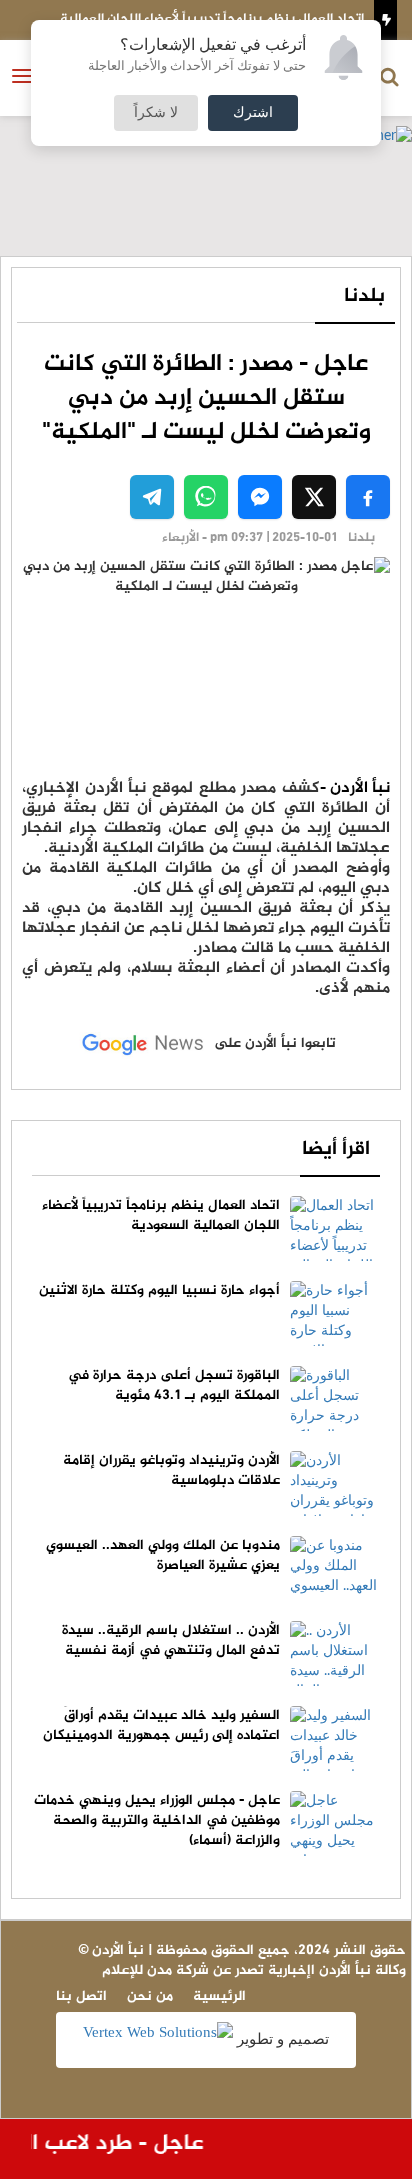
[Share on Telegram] (152, 497)
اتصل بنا (81, 1996)
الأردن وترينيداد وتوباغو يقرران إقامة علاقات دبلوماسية (171, 1470)
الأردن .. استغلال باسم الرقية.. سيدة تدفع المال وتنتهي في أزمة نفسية (171, 1640)
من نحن (150, 1996)
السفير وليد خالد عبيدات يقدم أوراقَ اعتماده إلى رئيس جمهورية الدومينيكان (161, 1725)
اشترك (253, 113)
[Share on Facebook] (368, 497)
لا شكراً (156, 113)
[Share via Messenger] (260, 497)
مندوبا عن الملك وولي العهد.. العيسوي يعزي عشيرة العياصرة (163, 1555)
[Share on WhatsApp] (206, 497)
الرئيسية (219, 1996)
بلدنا (364, 296)
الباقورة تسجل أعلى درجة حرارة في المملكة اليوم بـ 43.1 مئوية (174, 1385)
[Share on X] (314, 497)
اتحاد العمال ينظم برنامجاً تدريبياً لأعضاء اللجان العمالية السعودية (161, 1215)
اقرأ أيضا (336, 1149)
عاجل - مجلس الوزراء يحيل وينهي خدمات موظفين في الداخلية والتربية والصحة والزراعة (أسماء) (157, 1820)
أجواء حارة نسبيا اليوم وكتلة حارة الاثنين (159, 1290)
